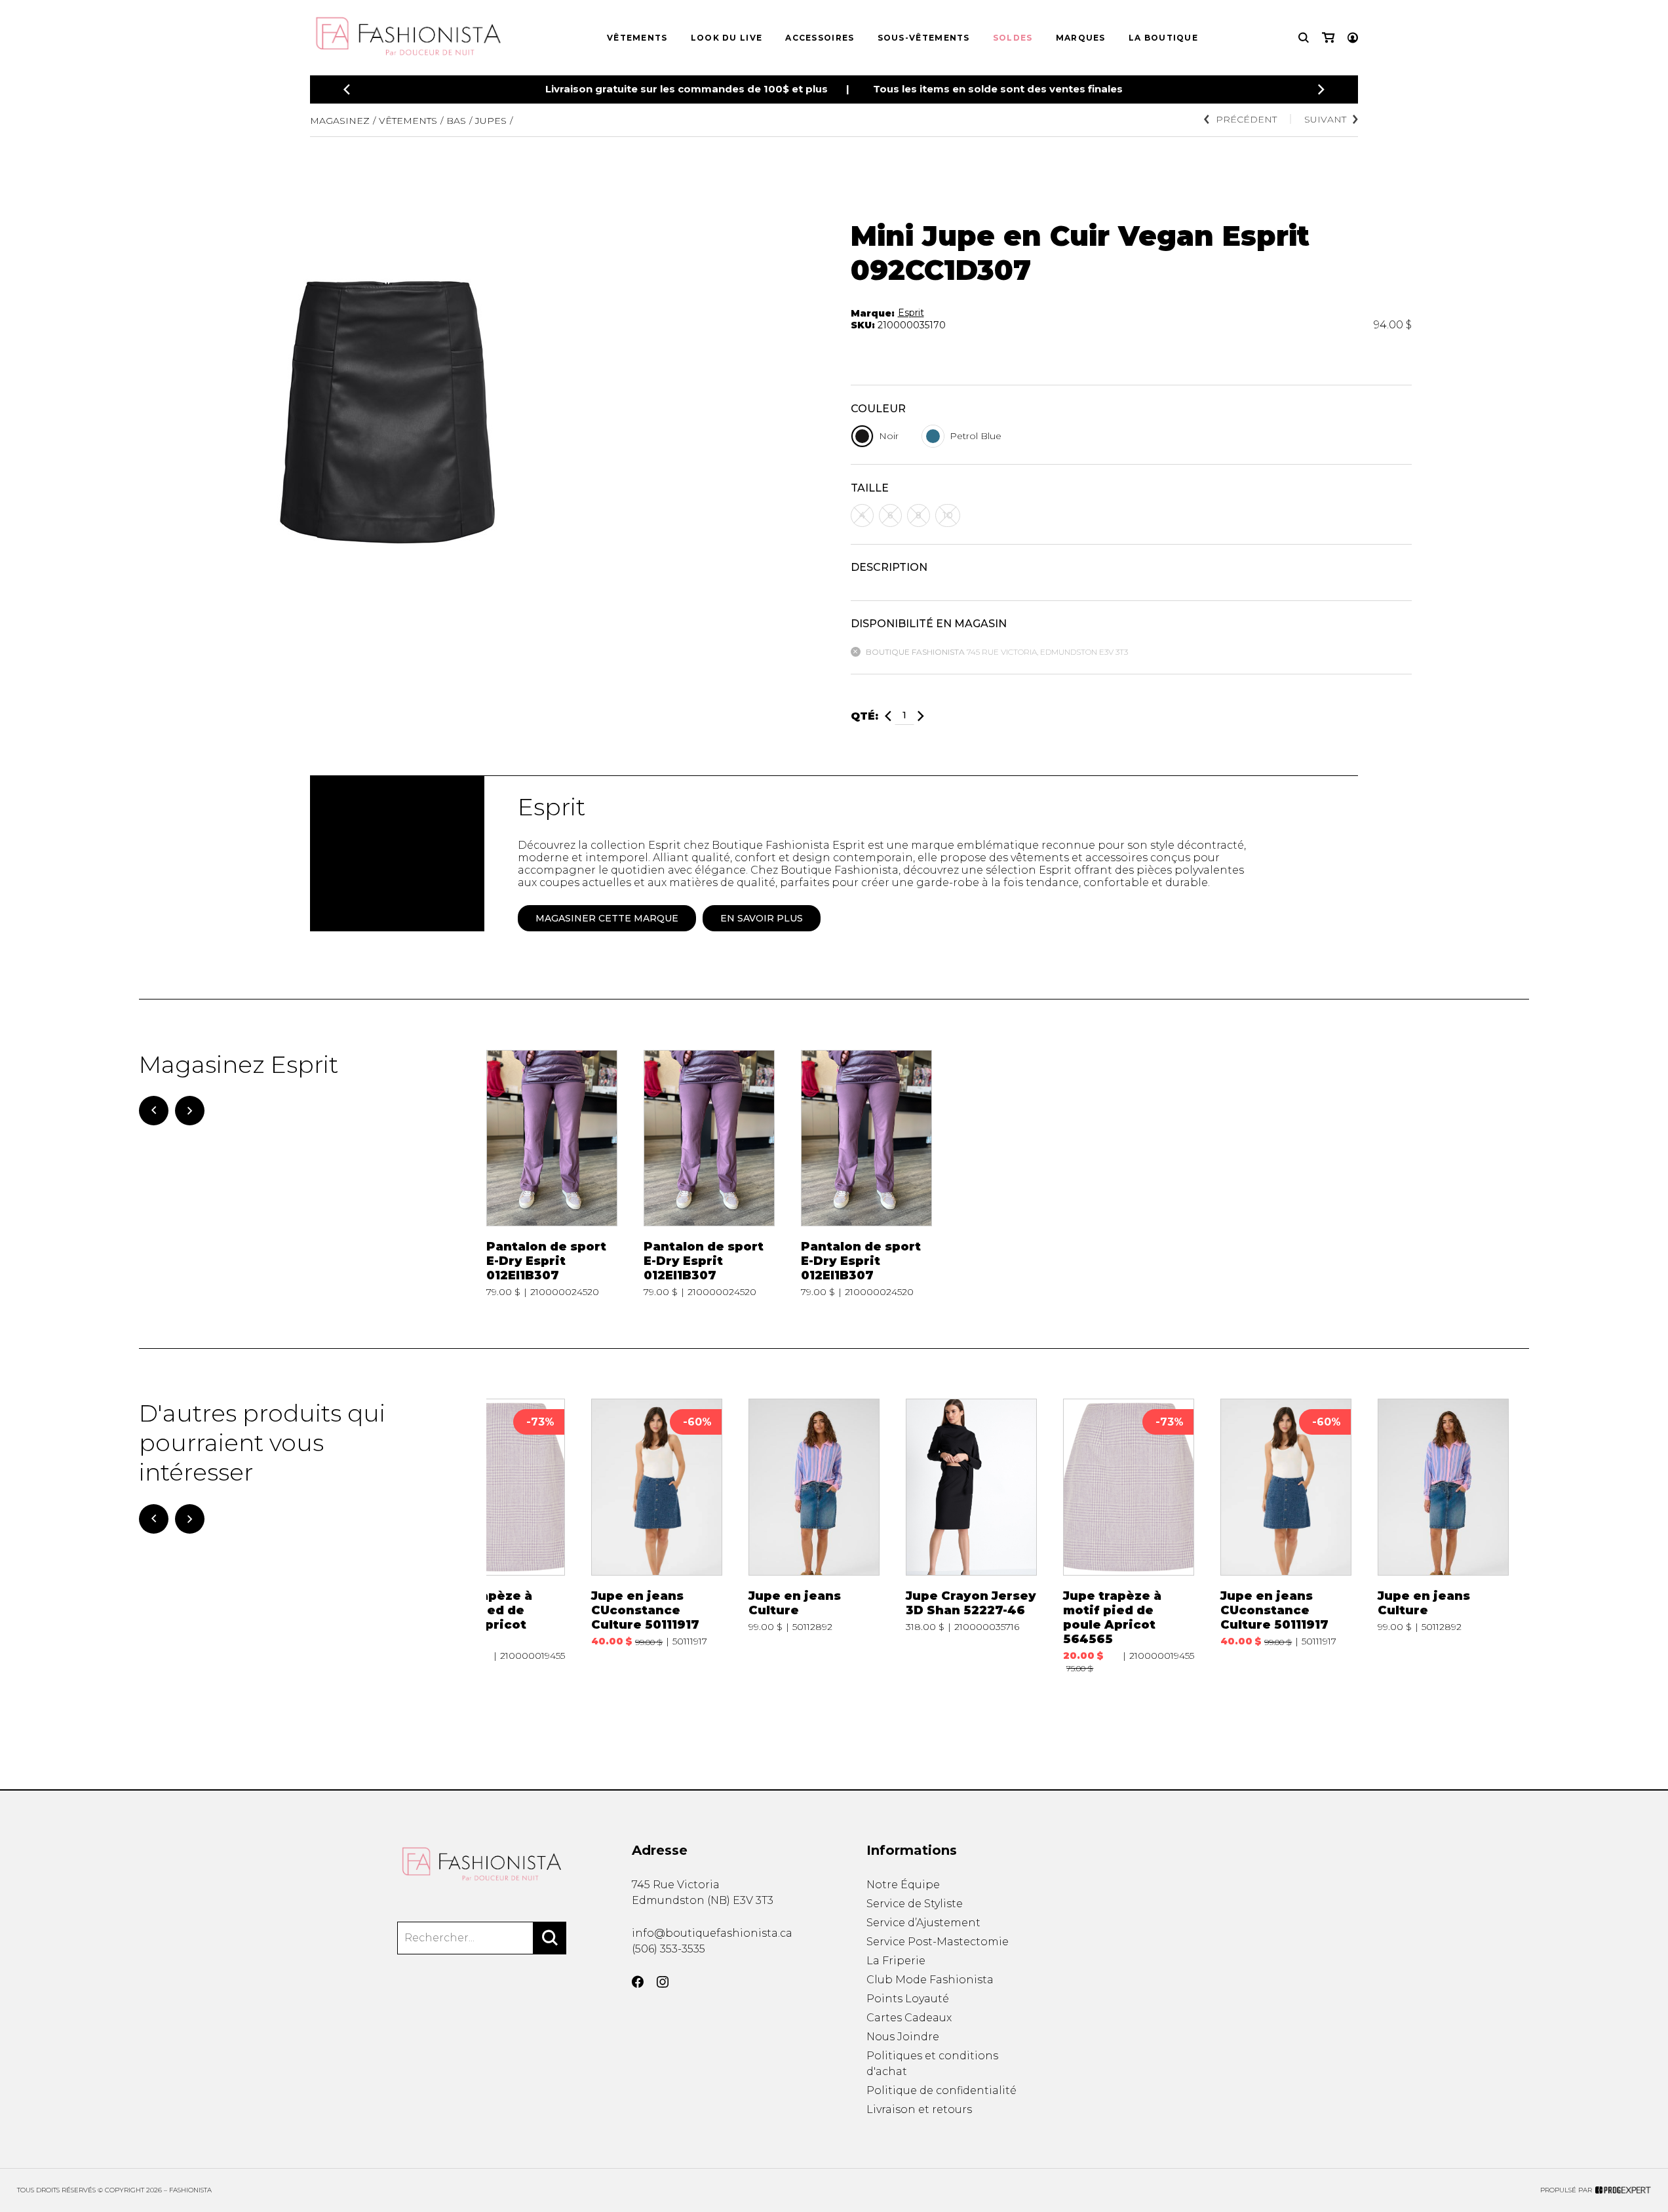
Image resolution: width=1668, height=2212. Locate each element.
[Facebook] (638, 1982)
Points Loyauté (908, 1999)
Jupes (491, 121)
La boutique (1163, 38)
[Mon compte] (1353, 38)
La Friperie (896, 1961)
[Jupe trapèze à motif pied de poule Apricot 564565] (499, 1536)
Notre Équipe (903, 1885)
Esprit (911, 313)
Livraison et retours (919, 2109)
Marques (1081, 38)
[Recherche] (1304, 38)
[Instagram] (663, 1982)
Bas (456, 121)
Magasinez (340, 121)
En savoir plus (762, 918)
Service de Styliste (915, 1904)
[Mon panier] (1328, 38)
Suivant (1325, 119)
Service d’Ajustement (923, 1923)
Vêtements (637, 38)
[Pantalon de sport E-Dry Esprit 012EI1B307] (552, 1174)
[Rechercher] (550, 1938)
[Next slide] (1321, 89)
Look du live (727, 38)
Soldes (1013, 38)
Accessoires (820, 38)
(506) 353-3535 (669, 1949)
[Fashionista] (482, 1864)
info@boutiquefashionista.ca (712, 1933)
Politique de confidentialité (941, 2090)
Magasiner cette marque (607, 918)
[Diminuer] (888, 716)
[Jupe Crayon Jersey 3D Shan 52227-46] (971, 1536)
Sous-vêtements (924, 38)
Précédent (1246, 119)
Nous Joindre (903, 2037)
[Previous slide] (347, 89)
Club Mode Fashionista (930, 1980)
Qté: (864, 716)
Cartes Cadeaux (909, 2018)
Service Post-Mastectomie (938, 1942)
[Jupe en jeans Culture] (814, 1536)
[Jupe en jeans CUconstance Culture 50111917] (657, 1536)
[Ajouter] (921, 716)
